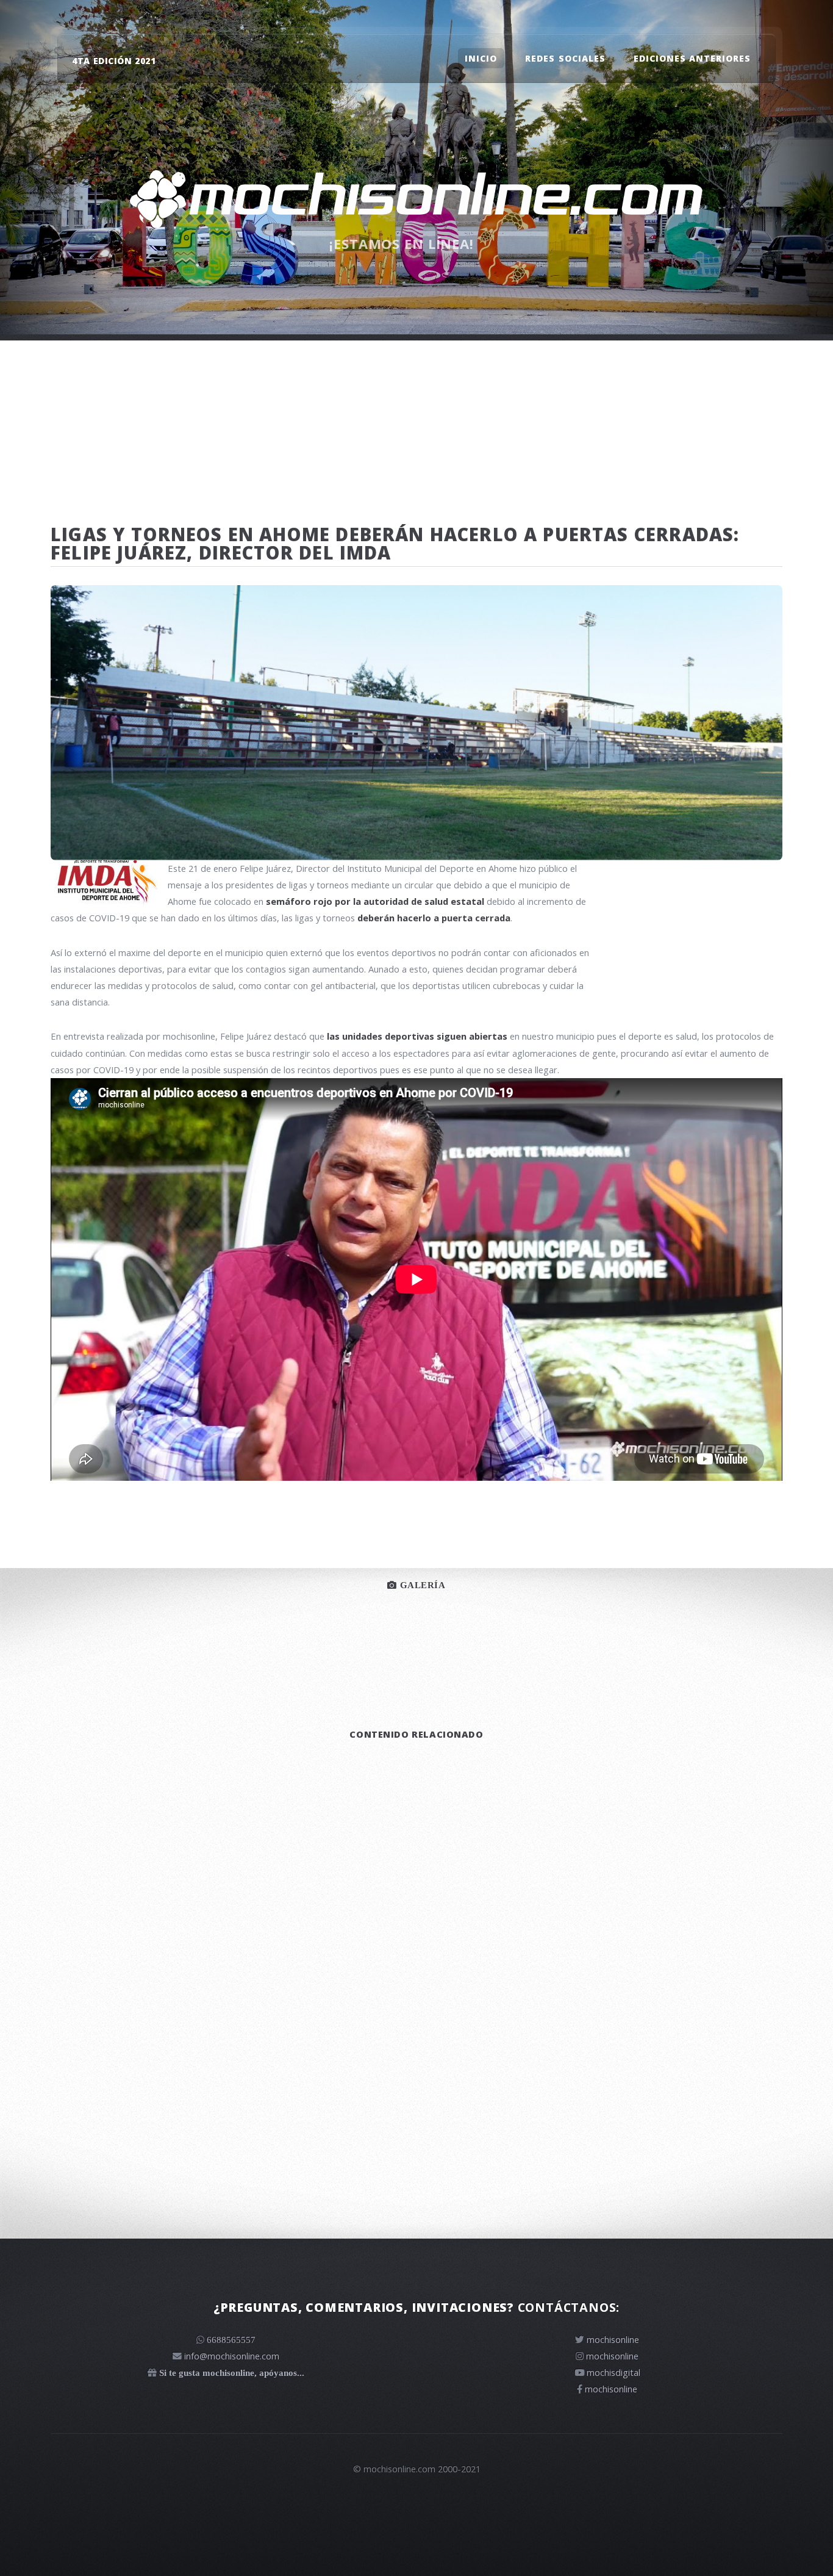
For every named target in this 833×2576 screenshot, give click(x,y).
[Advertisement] (416, 426)
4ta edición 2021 (114, 61)
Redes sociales (565, 58)
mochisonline (613, 2339)
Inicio (481, 58)
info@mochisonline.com (232, 2356)
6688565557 (231, 2340)
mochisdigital (613, 2372)
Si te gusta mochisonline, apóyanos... (232, 2373)
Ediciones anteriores (692, 58)
